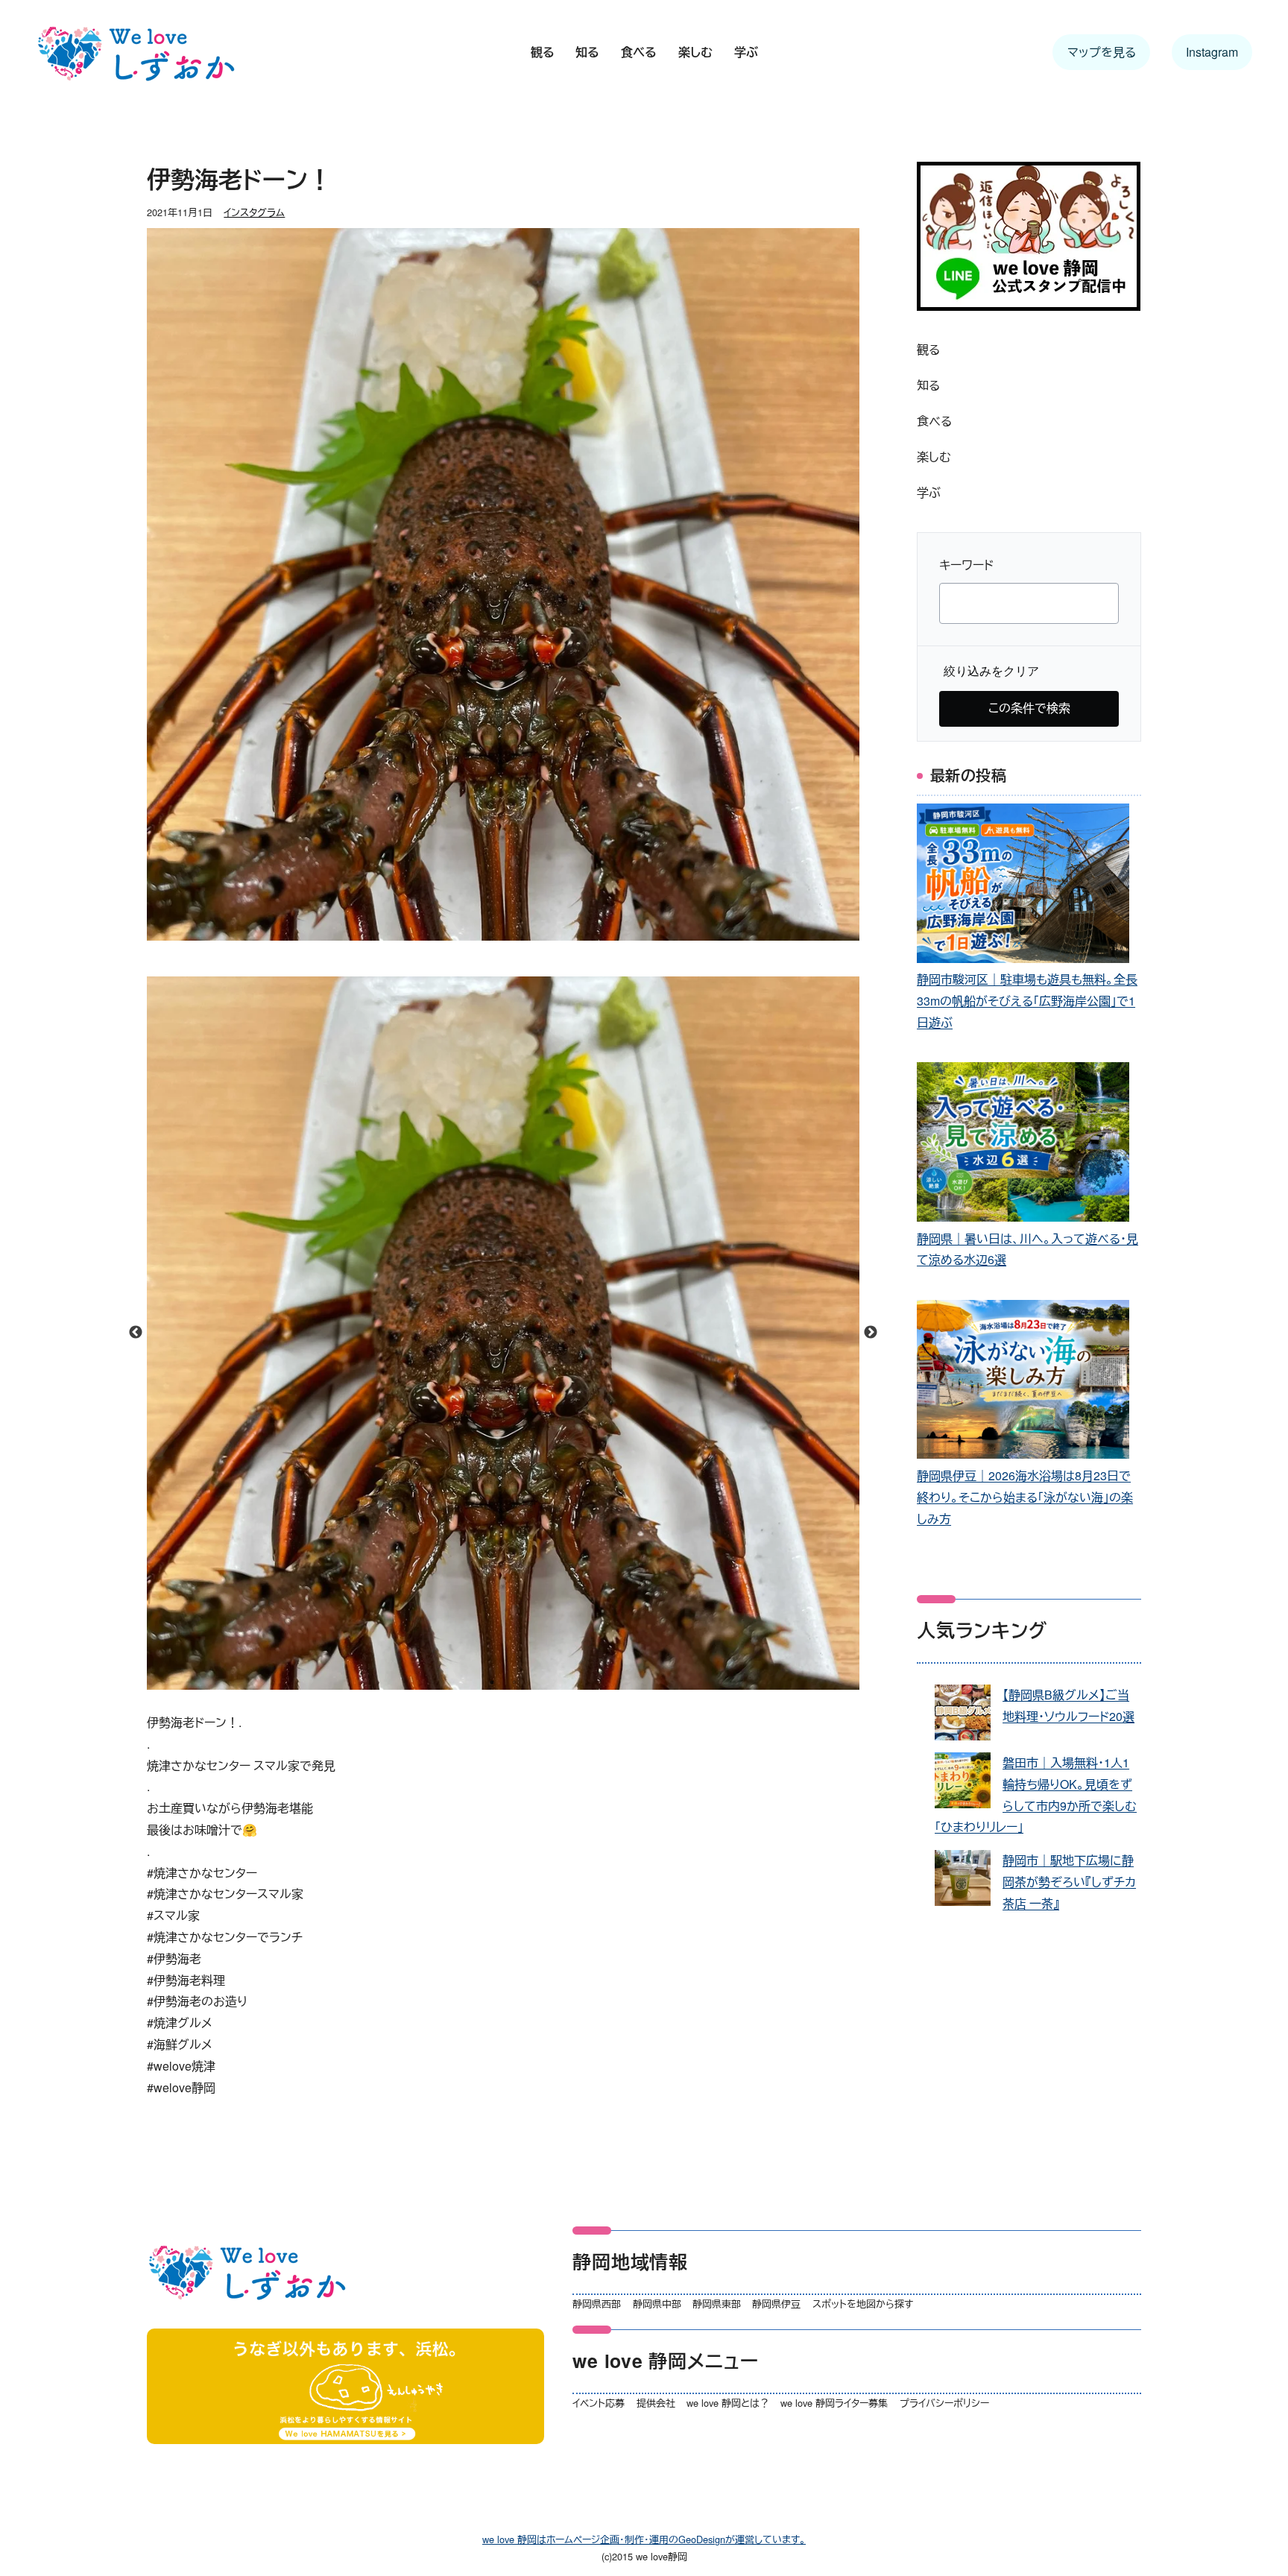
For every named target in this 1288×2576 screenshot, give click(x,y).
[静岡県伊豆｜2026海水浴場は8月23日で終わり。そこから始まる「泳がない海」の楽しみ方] (1023, 1383)
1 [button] (492, 1682)
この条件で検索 (1029, 708)
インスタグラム (254, 212)
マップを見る (1102, 52)
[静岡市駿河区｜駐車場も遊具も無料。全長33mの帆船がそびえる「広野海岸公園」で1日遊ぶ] (1023, 887)
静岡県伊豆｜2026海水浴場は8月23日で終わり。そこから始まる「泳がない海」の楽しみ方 (1025, 1497)
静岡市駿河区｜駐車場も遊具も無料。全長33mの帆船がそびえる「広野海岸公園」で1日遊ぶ (1027, 1001)
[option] (503, 1333)
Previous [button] (136, 1333)
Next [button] (871, 1333)
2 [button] (514, 1682)
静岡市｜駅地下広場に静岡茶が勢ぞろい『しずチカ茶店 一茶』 (1069, 1882)
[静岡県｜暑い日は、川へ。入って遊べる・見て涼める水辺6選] (1023, 1145)
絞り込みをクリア (991, 671)
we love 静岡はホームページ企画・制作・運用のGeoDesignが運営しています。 (644, 2539)
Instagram (1212, 52)
